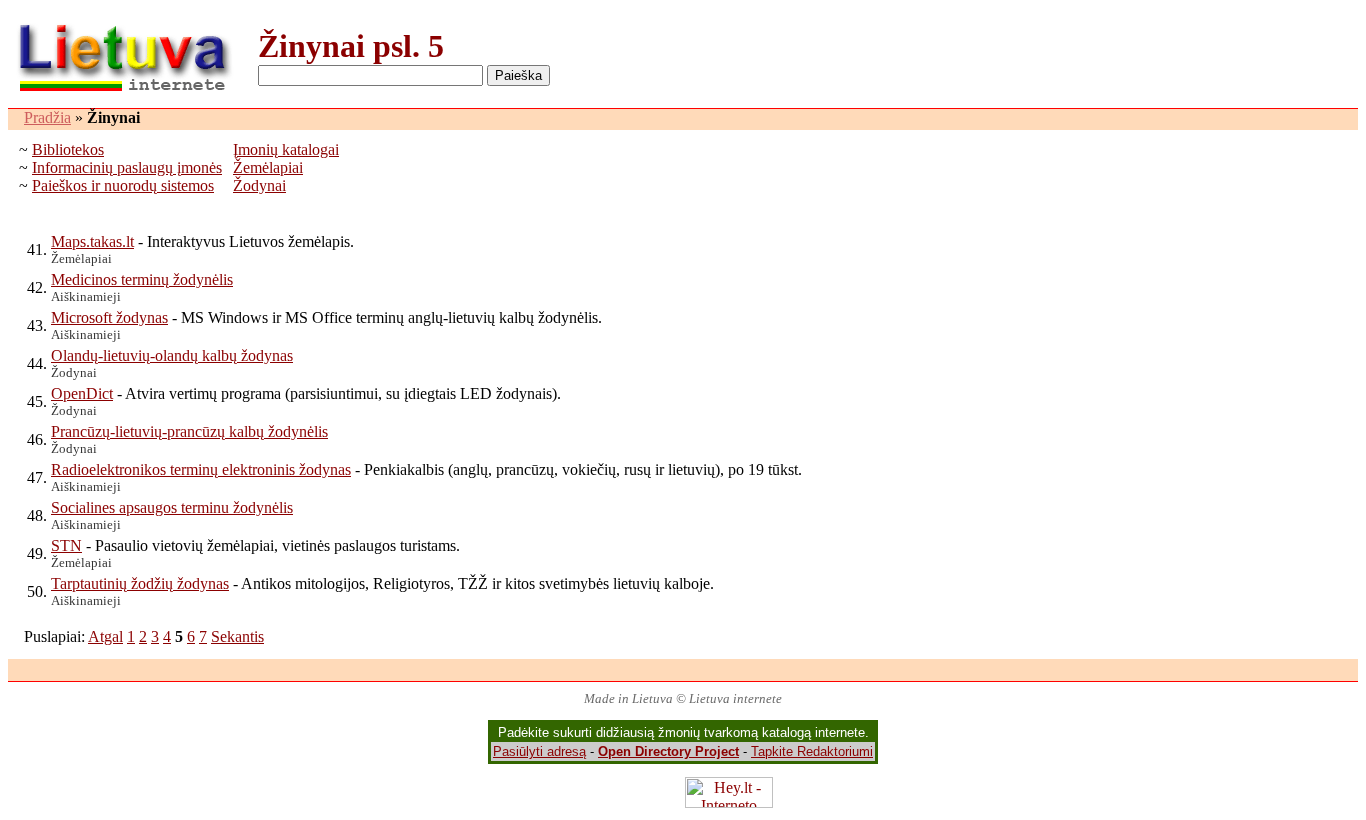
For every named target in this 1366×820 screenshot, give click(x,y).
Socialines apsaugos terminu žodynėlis (172, 507)
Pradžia (47, 117)
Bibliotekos (68, 149)
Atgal (105, 636)
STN (66, 545)
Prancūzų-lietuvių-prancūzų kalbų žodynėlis (189, 431)
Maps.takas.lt (92, 241)
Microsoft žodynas (109, 317)
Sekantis (237, 636)
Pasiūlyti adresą (539, 751)
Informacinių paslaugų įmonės (127, 167)
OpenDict (82, 393)
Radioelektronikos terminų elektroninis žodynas (201, 469)
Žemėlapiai (268, 167)
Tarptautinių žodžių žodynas (140, 583)
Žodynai (259, 185)
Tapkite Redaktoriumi (812, 751)
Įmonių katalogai (286, 149)
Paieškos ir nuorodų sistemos (123, 185)
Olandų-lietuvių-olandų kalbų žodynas (172, 355)
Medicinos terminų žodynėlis (142, 279)
